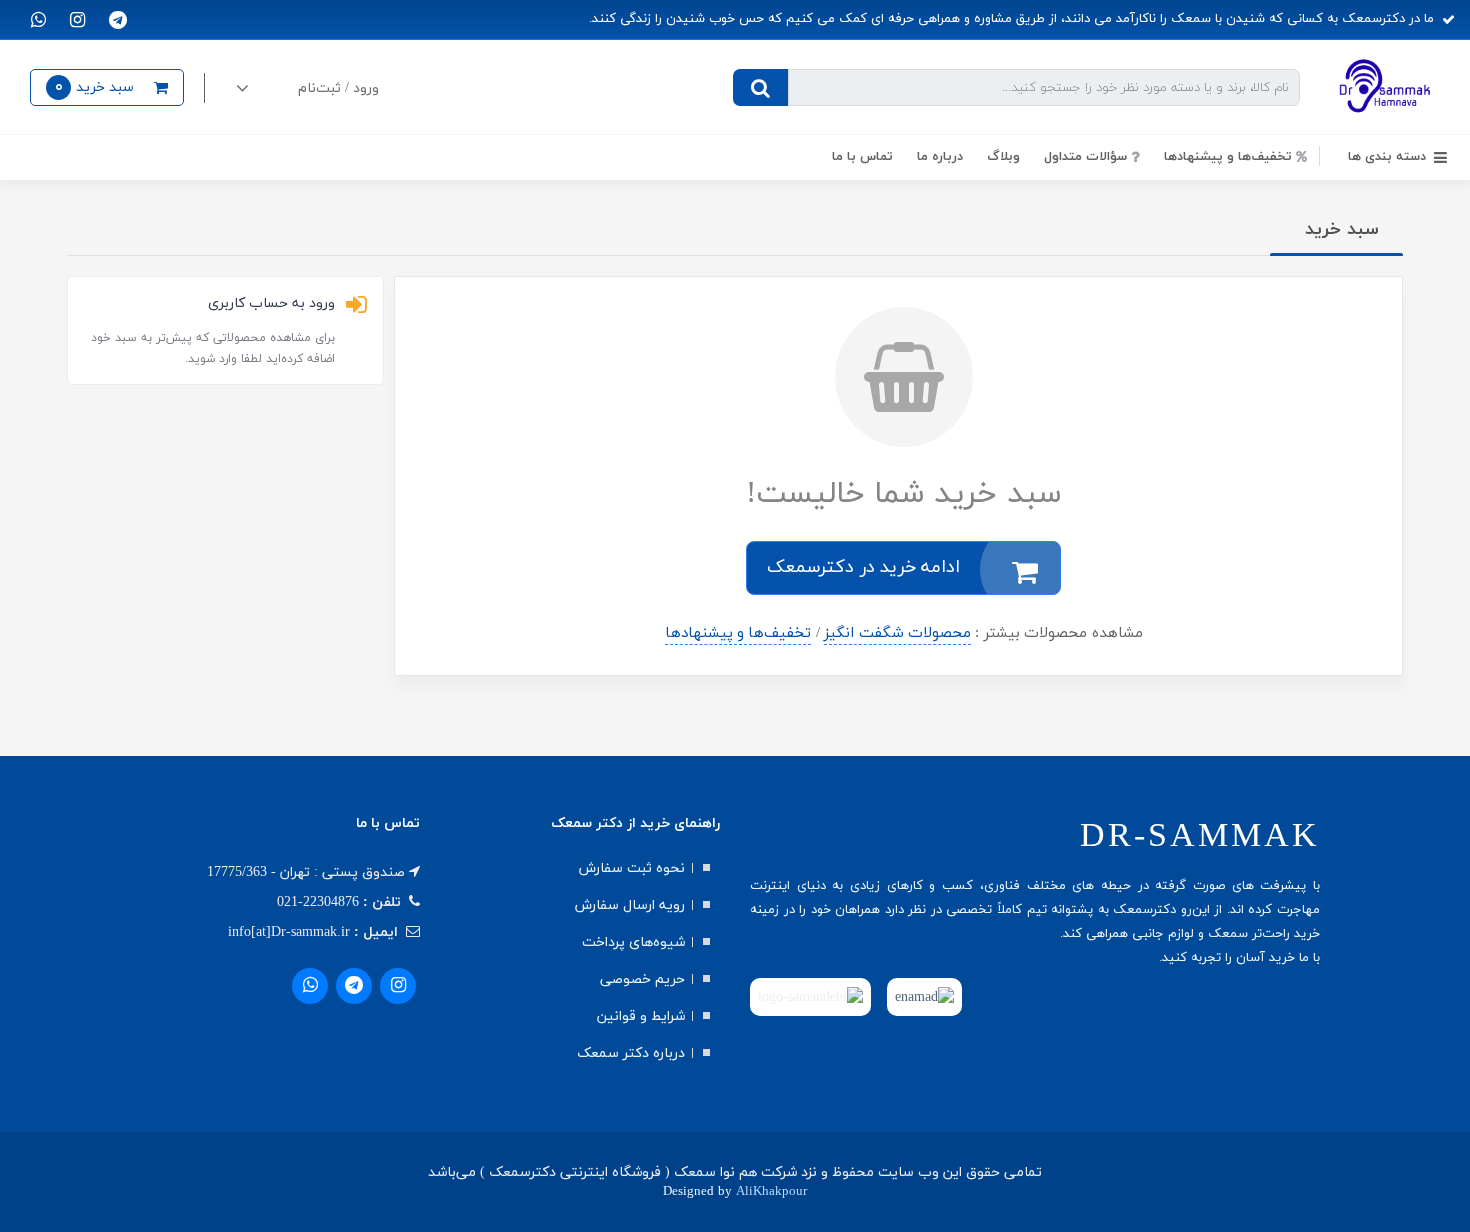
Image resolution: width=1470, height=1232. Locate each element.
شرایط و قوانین (641, 1016)
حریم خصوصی (642, 979)
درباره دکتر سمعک (631, 1053)
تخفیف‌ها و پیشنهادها (738, 633)
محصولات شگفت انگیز (897, 633)
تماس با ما (862, 157)
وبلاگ (1003, 157)
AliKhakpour (771, 1192)
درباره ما (940, 157)
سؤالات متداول (1085, 157)
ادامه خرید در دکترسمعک (863, 567)
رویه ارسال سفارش (630, 905)
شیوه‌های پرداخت (633, 942)
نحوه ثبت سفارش (632, 868)
